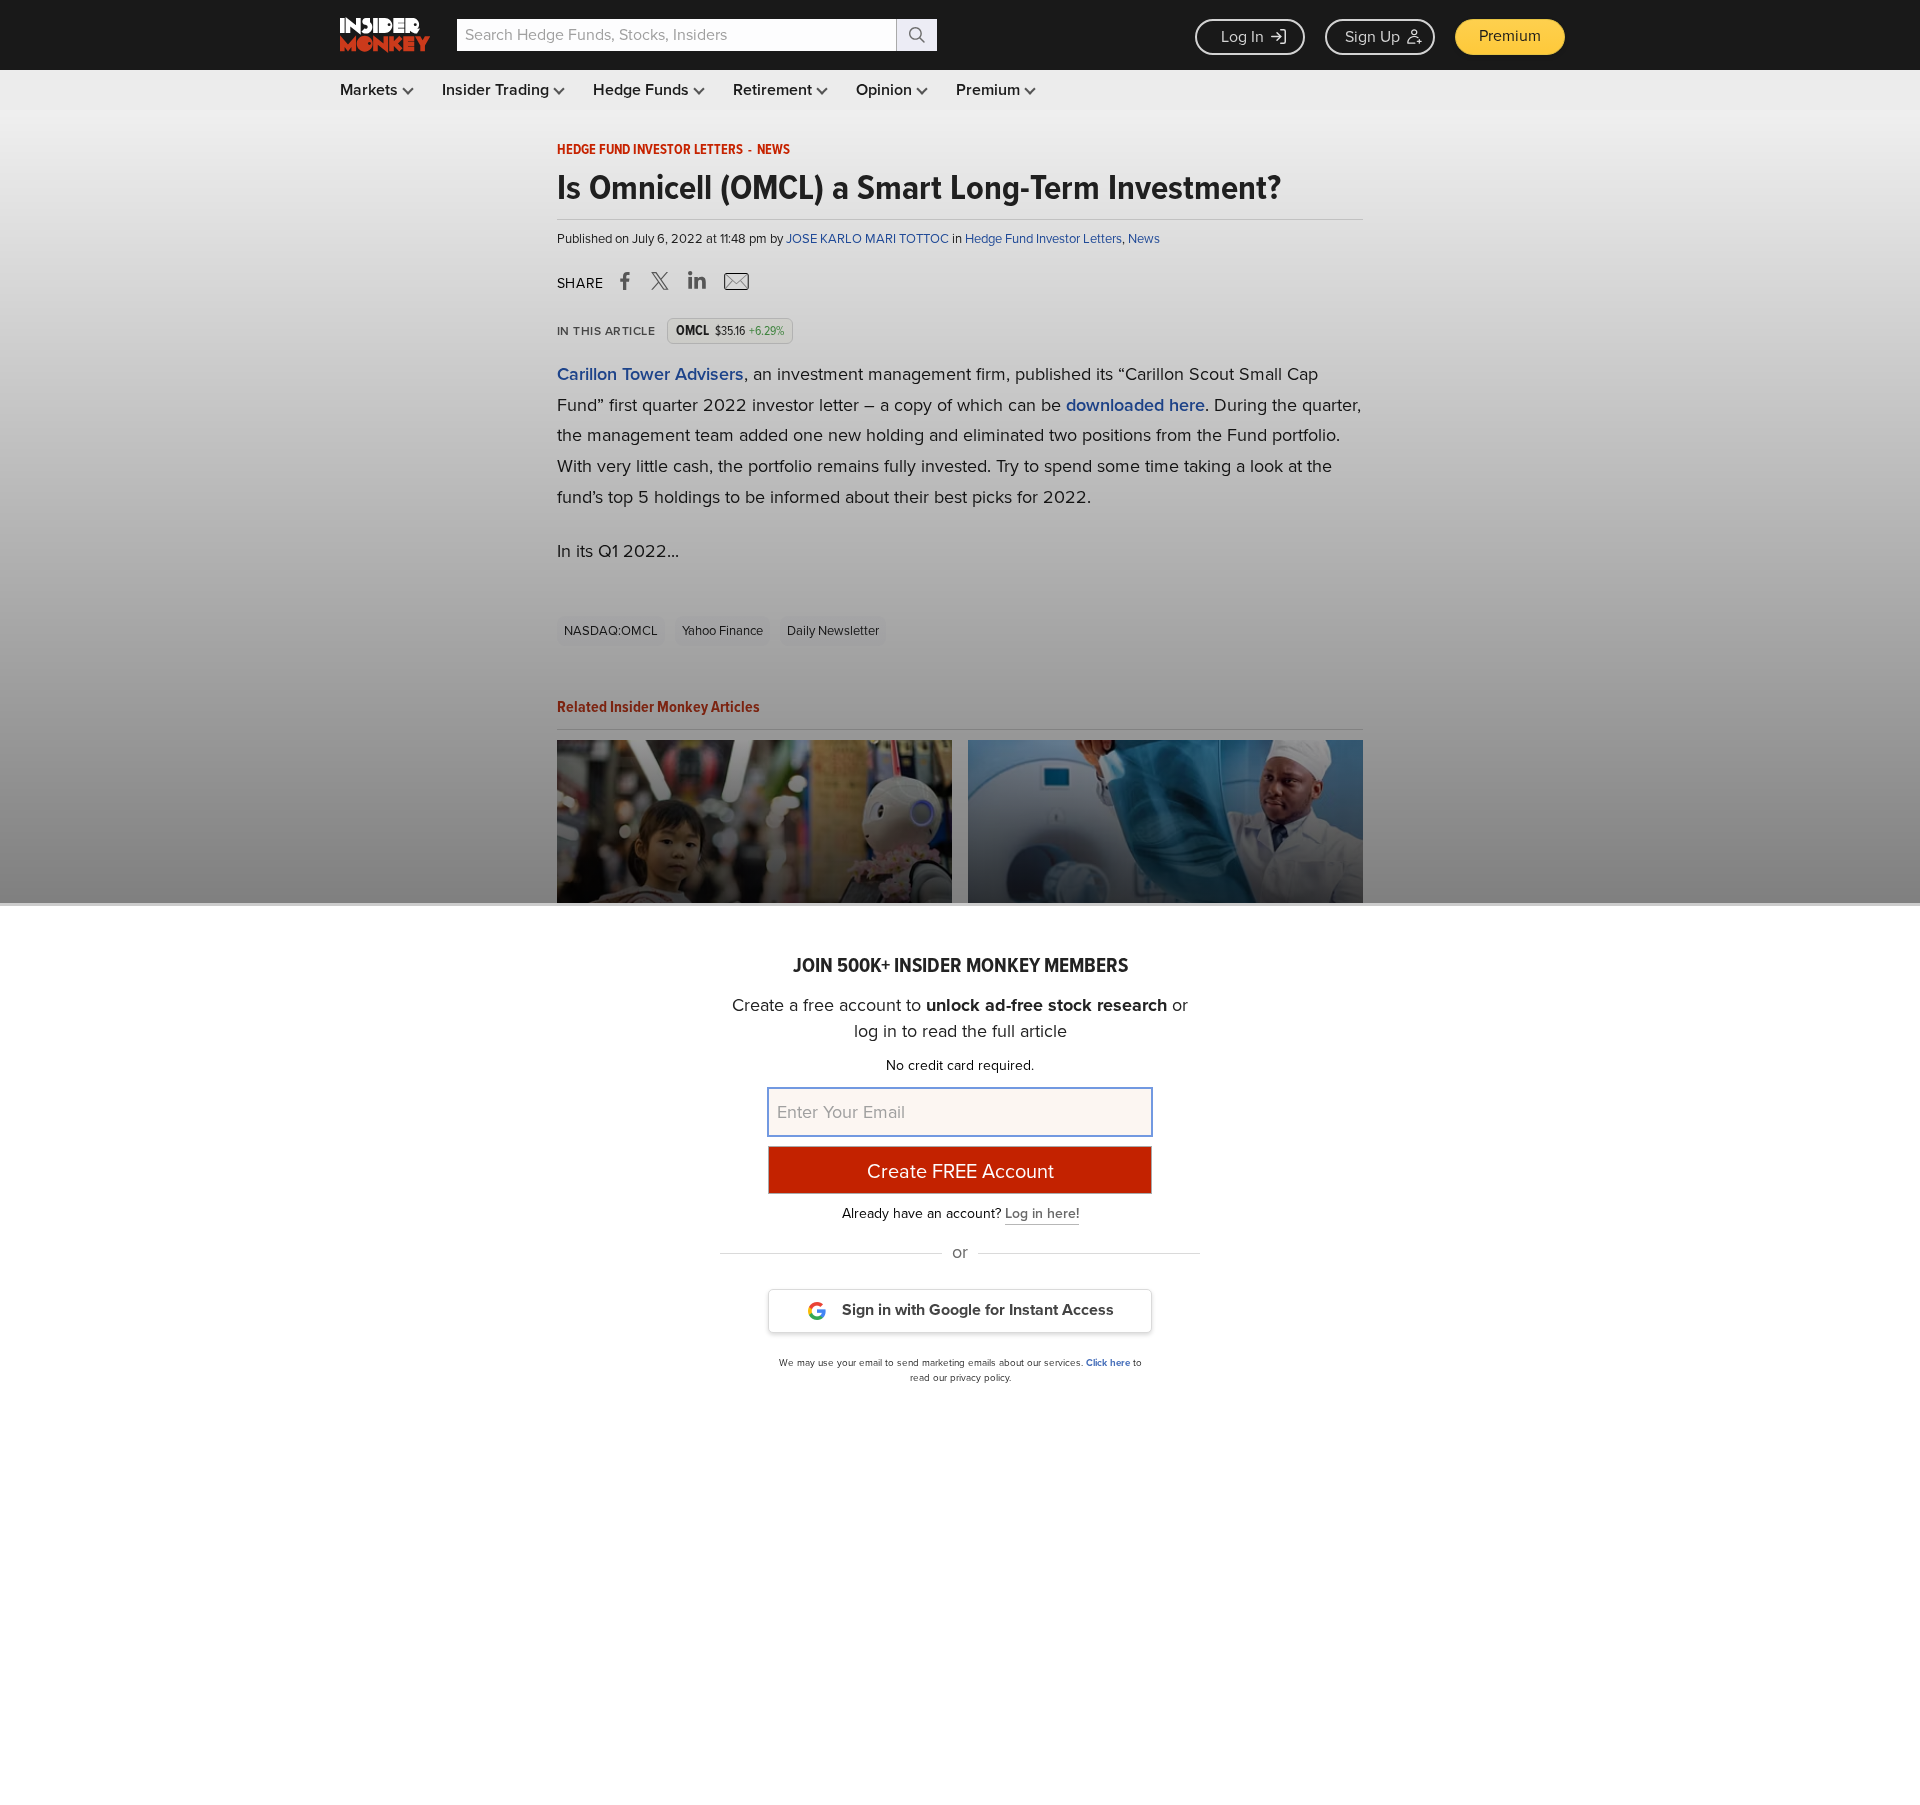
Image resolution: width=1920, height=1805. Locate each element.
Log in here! (1042, 1212)
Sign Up (1372, 36)
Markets (371, 89)
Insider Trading (497, 89)
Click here (1108, 1361)
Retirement (774, 89)
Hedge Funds (643, 89)
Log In (1242, 36)
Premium (1510, 35)
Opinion (886, 89)
